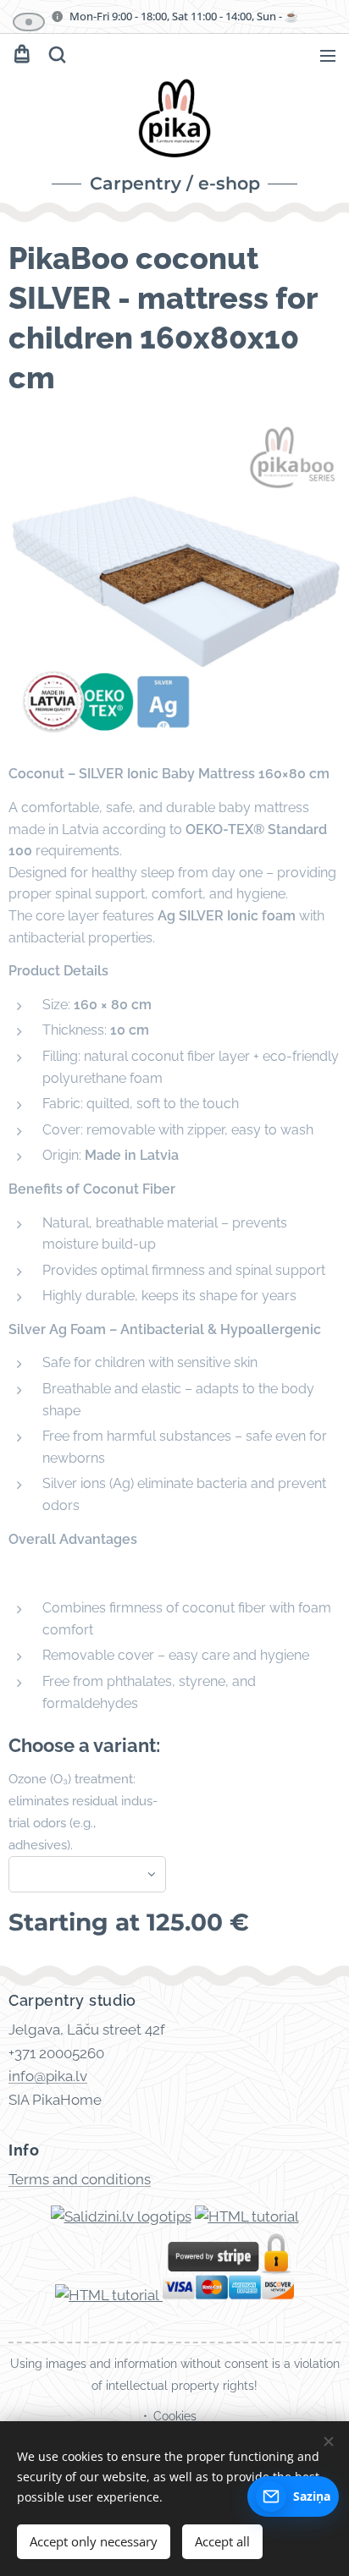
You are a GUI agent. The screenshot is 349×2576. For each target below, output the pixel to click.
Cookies (175, 2416)
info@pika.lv (48, 2076)
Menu (328, 55)
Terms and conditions (80, 2179)
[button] (56, 55)
